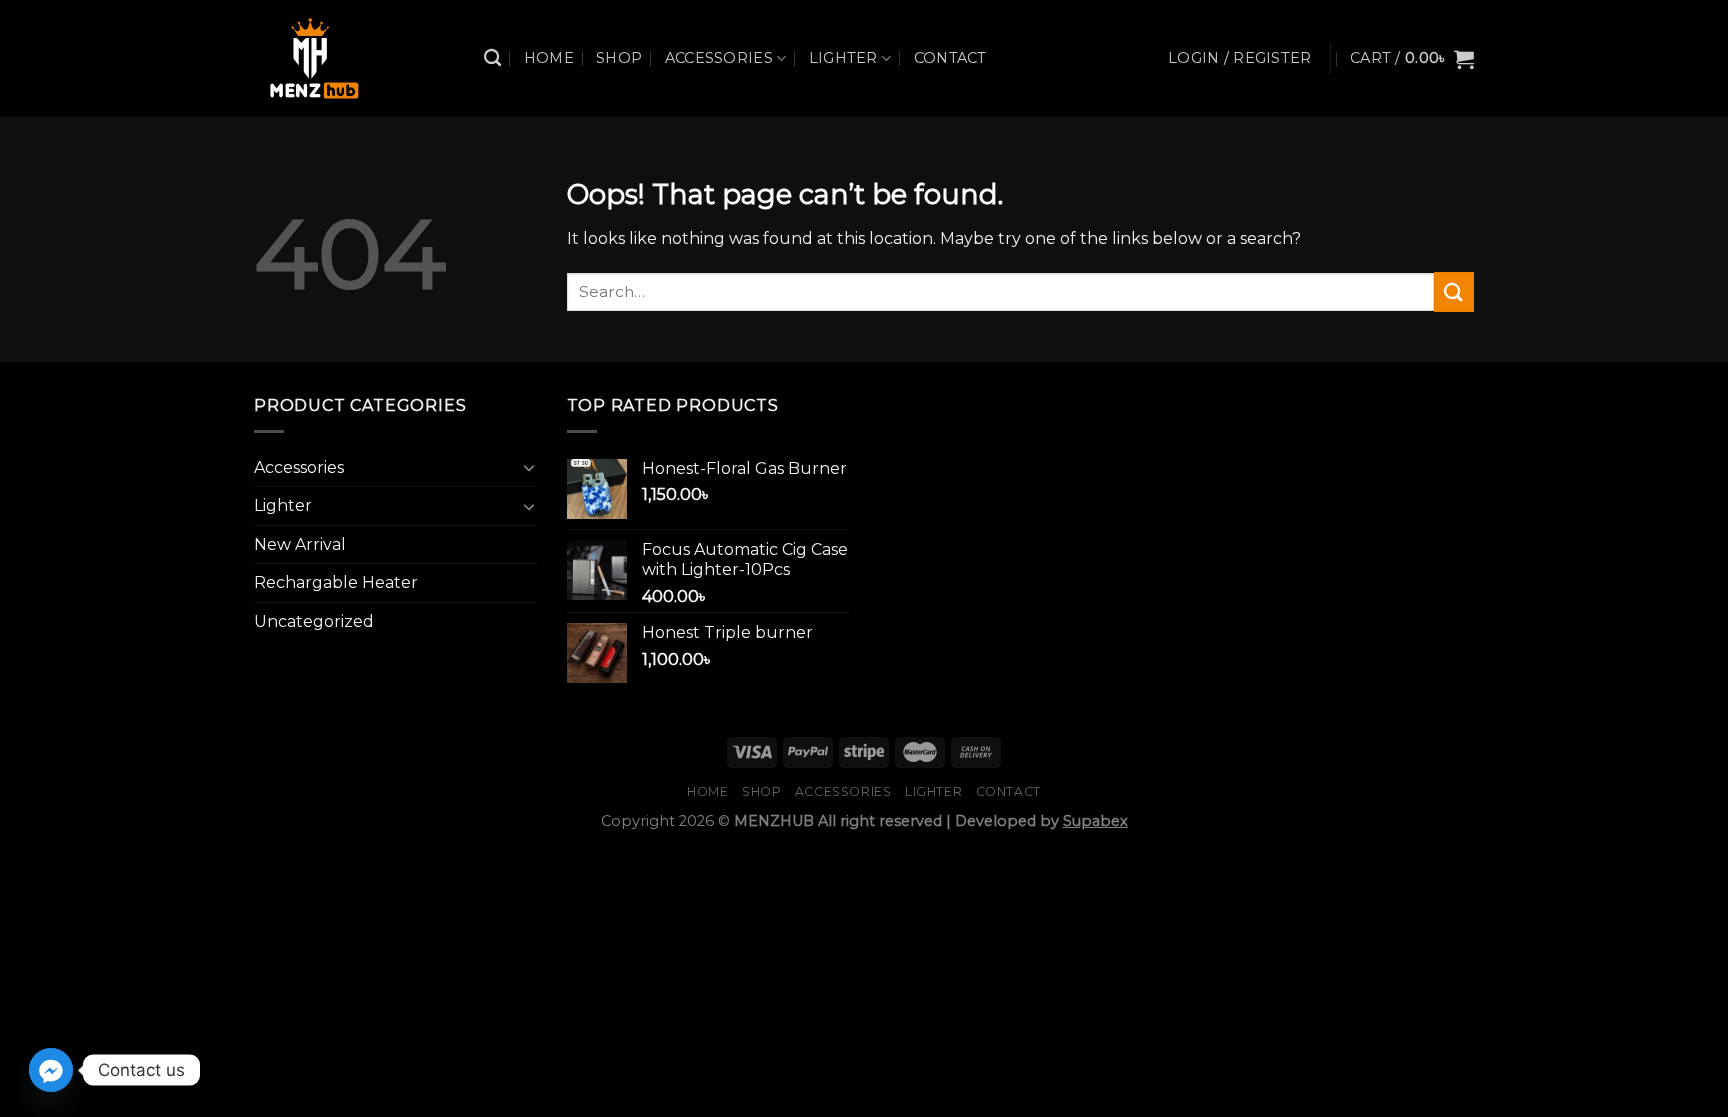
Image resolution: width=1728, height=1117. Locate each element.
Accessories (719, 58)
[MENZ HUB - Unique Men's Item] (354, 58)
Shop (619, 58)
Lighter (843, 58)
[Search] (492, 58)
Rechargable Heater (336, 582)
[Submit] (1454, 291)
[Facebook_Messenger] (51, 1070)
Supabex (1095, 821)
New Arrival (300, 544)
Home (549, 58)
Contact (950, 58)
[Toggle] (529, 467)
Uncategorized (314, 621)
